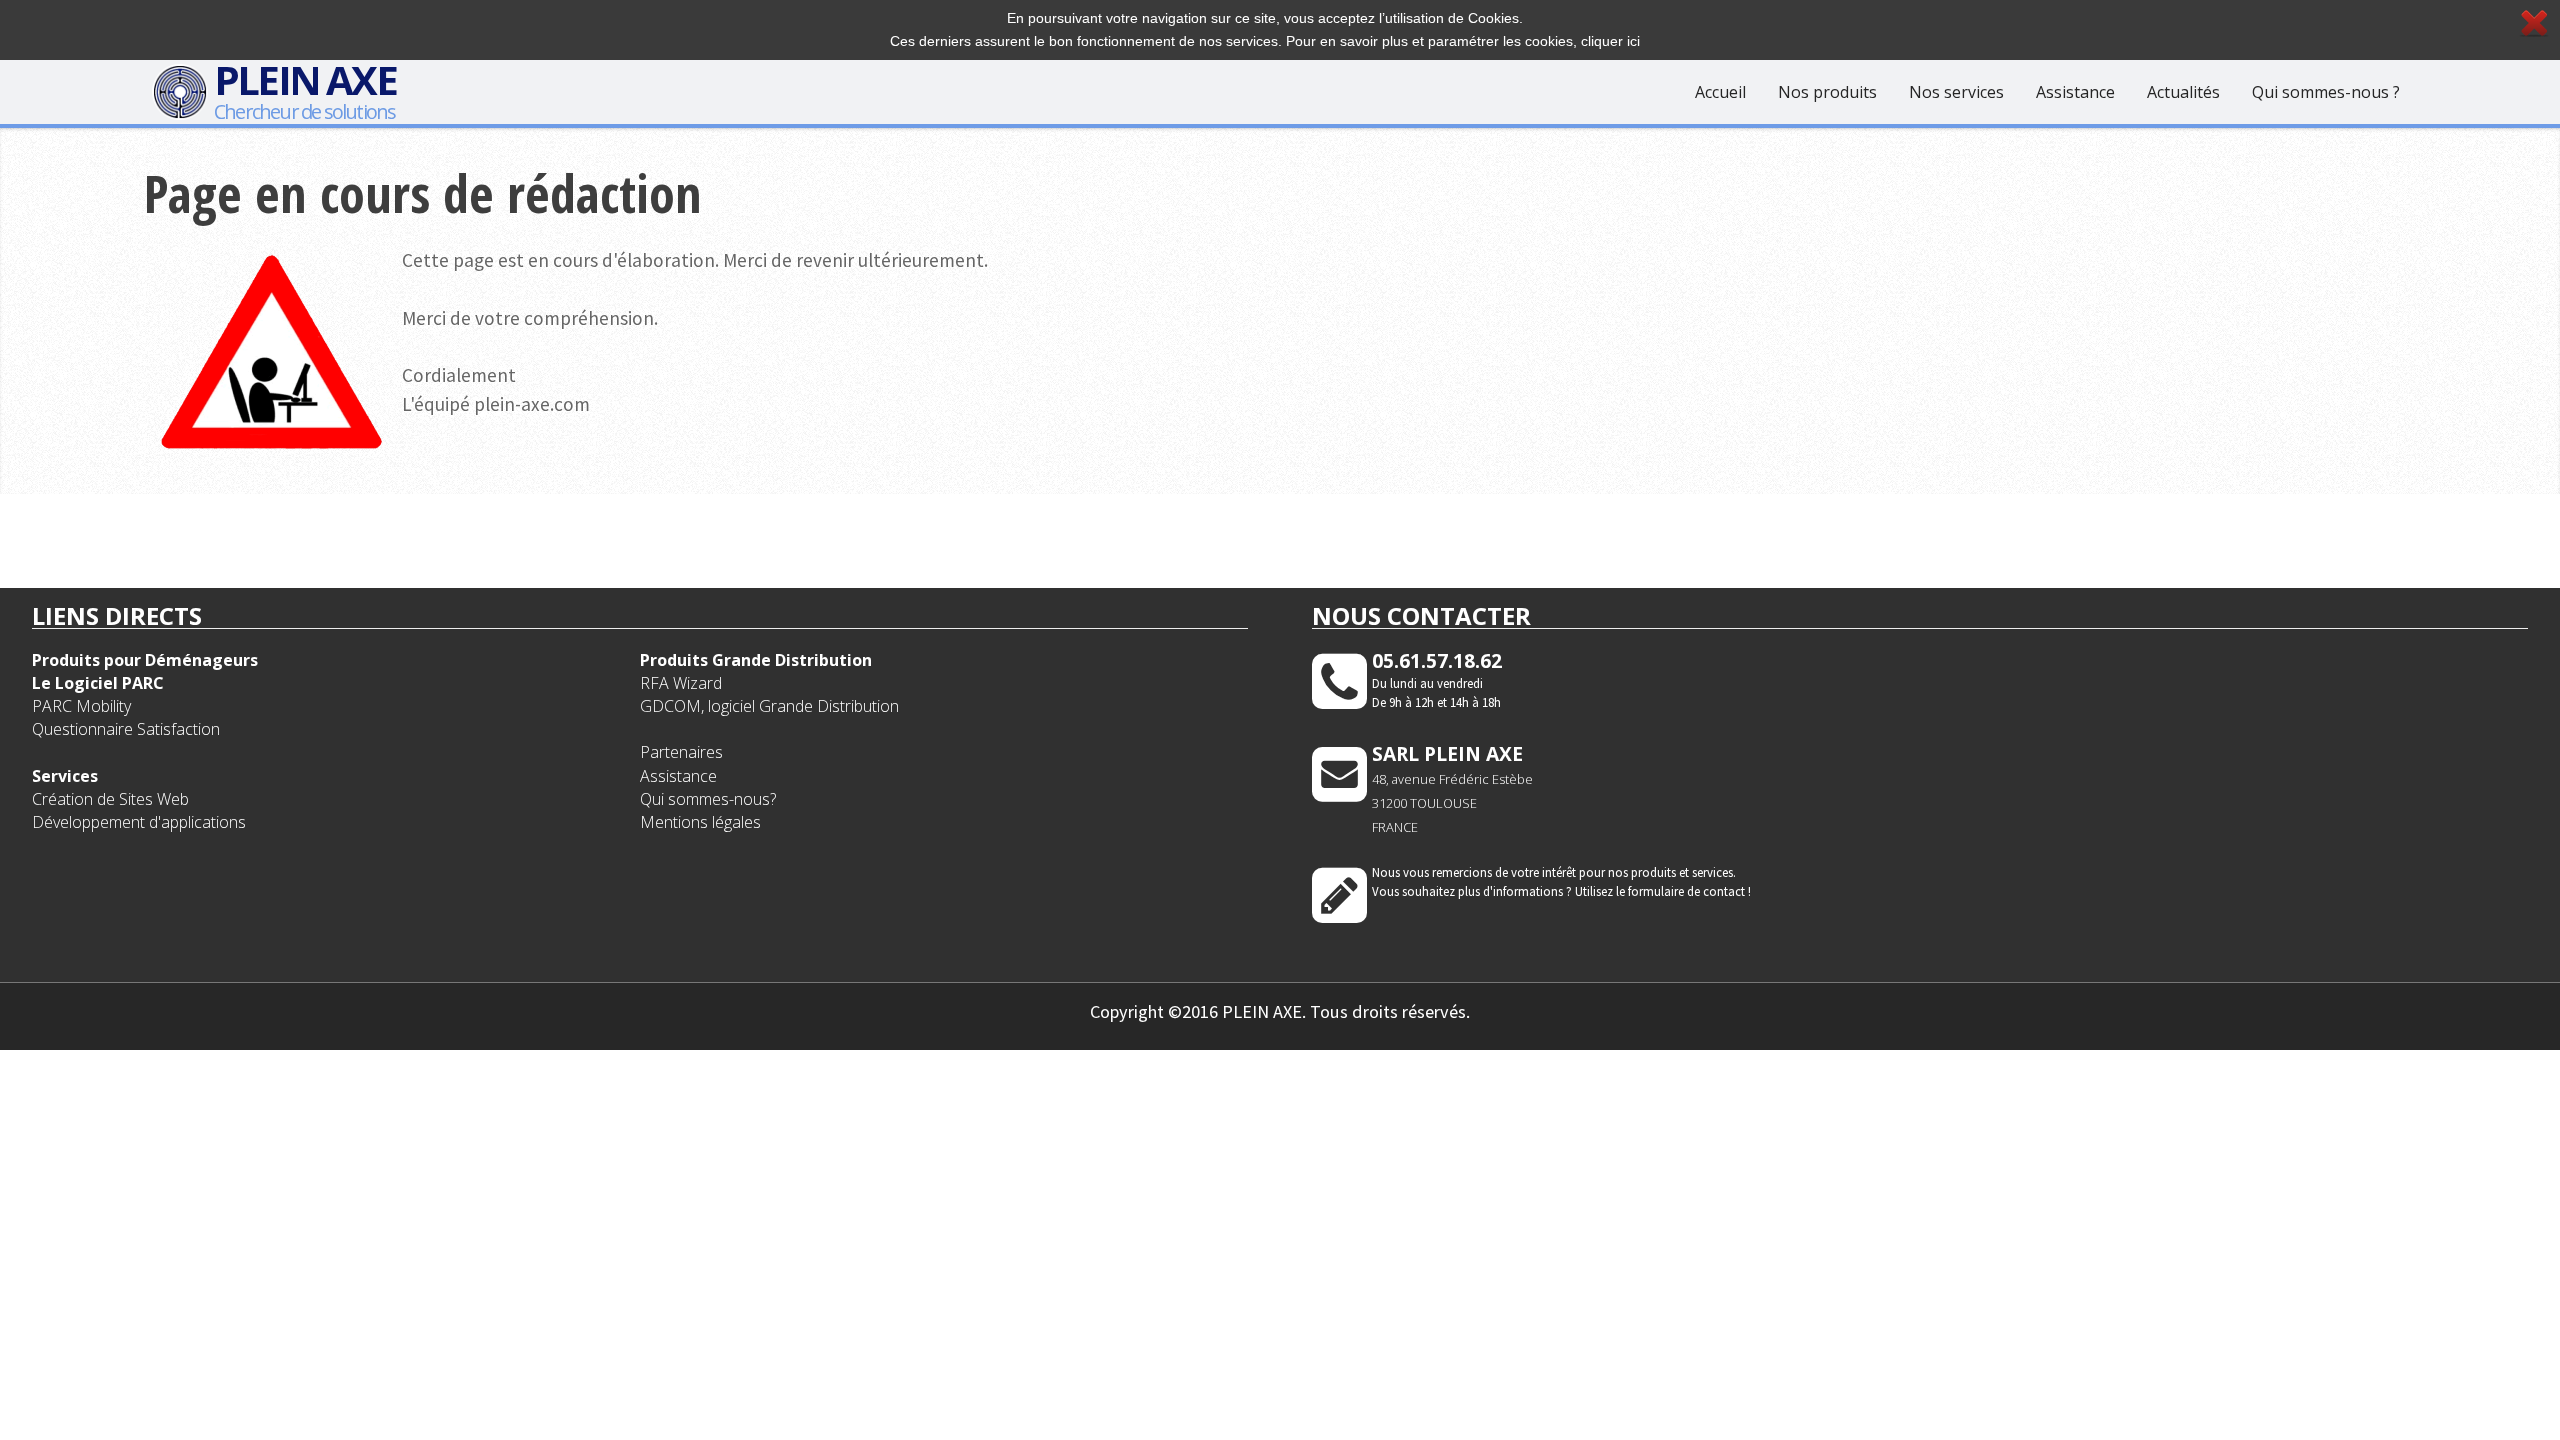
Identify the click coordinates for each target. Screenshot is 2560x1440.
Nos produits (1827, 92)
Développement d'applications (139, 822)
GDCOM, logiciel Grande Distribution (769, 706)
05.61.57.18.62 (1437, 660)
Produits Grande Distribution (756, 660)
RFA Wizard (681, 683)
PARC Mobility (81, 706)
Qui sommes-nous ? (2326, 92)
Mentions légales (700, 822)
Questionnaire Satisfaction (126, 729)
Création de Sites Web (110, 799)
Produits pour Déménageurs (145, 660)
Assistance (2075, 92)
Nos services (1956, 92)
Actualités (2183, 92)
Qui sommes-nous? (708, 799)
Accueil (1720, 92)
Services (65, 776)
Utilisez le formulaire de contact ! (1663, 891)
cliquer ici (1610, 41)
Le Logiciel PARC (98, 683)
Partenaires (681, 752)
